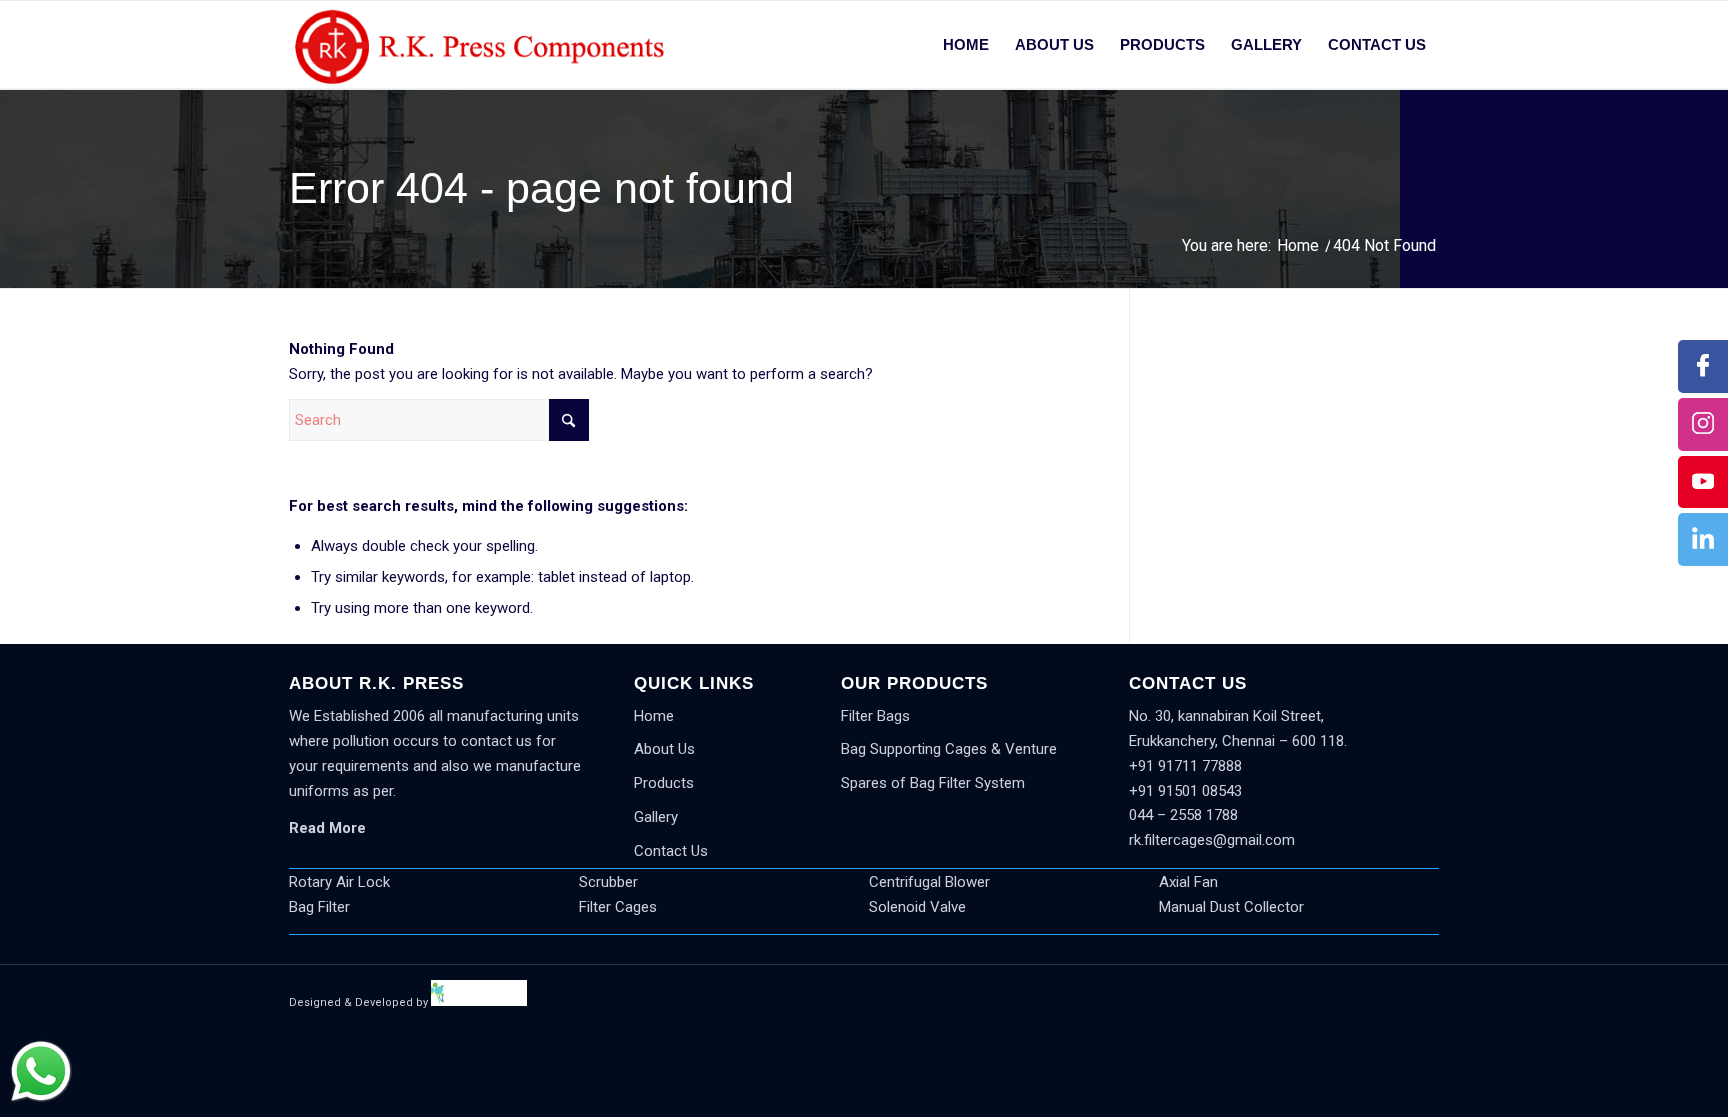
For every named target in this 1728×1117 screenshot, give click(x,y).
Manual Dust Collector (1231, 907)
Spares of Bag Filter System (933, 783)
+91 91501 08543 (1185, 791)
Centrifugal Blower (929, 882)
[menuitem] (966, 45)
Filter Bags (875, 716)
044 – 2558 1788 (1183, 815)
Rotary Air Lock (339, 882)
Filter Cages (618, 907)
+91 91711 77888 (1185, 766)
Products (664, 783)
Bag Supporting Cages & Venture (949, 749)
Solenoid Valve (917, 907)
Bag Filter (319, 907)
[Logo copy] (478, 45)
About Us (664, 749)
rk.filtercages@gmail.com (1212, 840)
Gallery (656, 817)
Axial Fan (1188, 882)
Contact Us (671, 851)
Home (654, 716)
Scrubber (608, 882)
